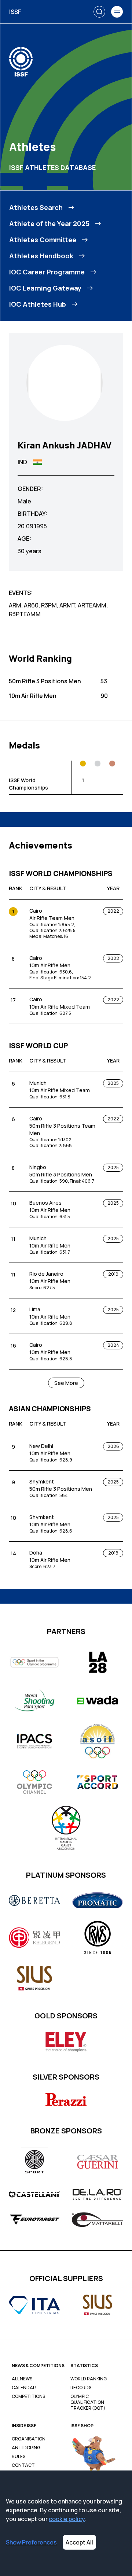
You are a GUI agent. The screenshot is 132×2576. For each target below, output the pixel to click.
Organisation (29, 2439)
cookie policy (67, 2519)
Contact (23, 2465)
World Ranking (89, 2379)
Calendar (24, 2388)
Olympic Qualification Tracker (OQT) (88, 2402)
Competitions (28, 2396)
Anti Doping (26, 2448)
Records (81, 2388)
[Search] (99, 12)
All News (22, 2379)
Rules (19, 2457)
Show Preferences (31, 2542)
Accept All (79, 2542)
